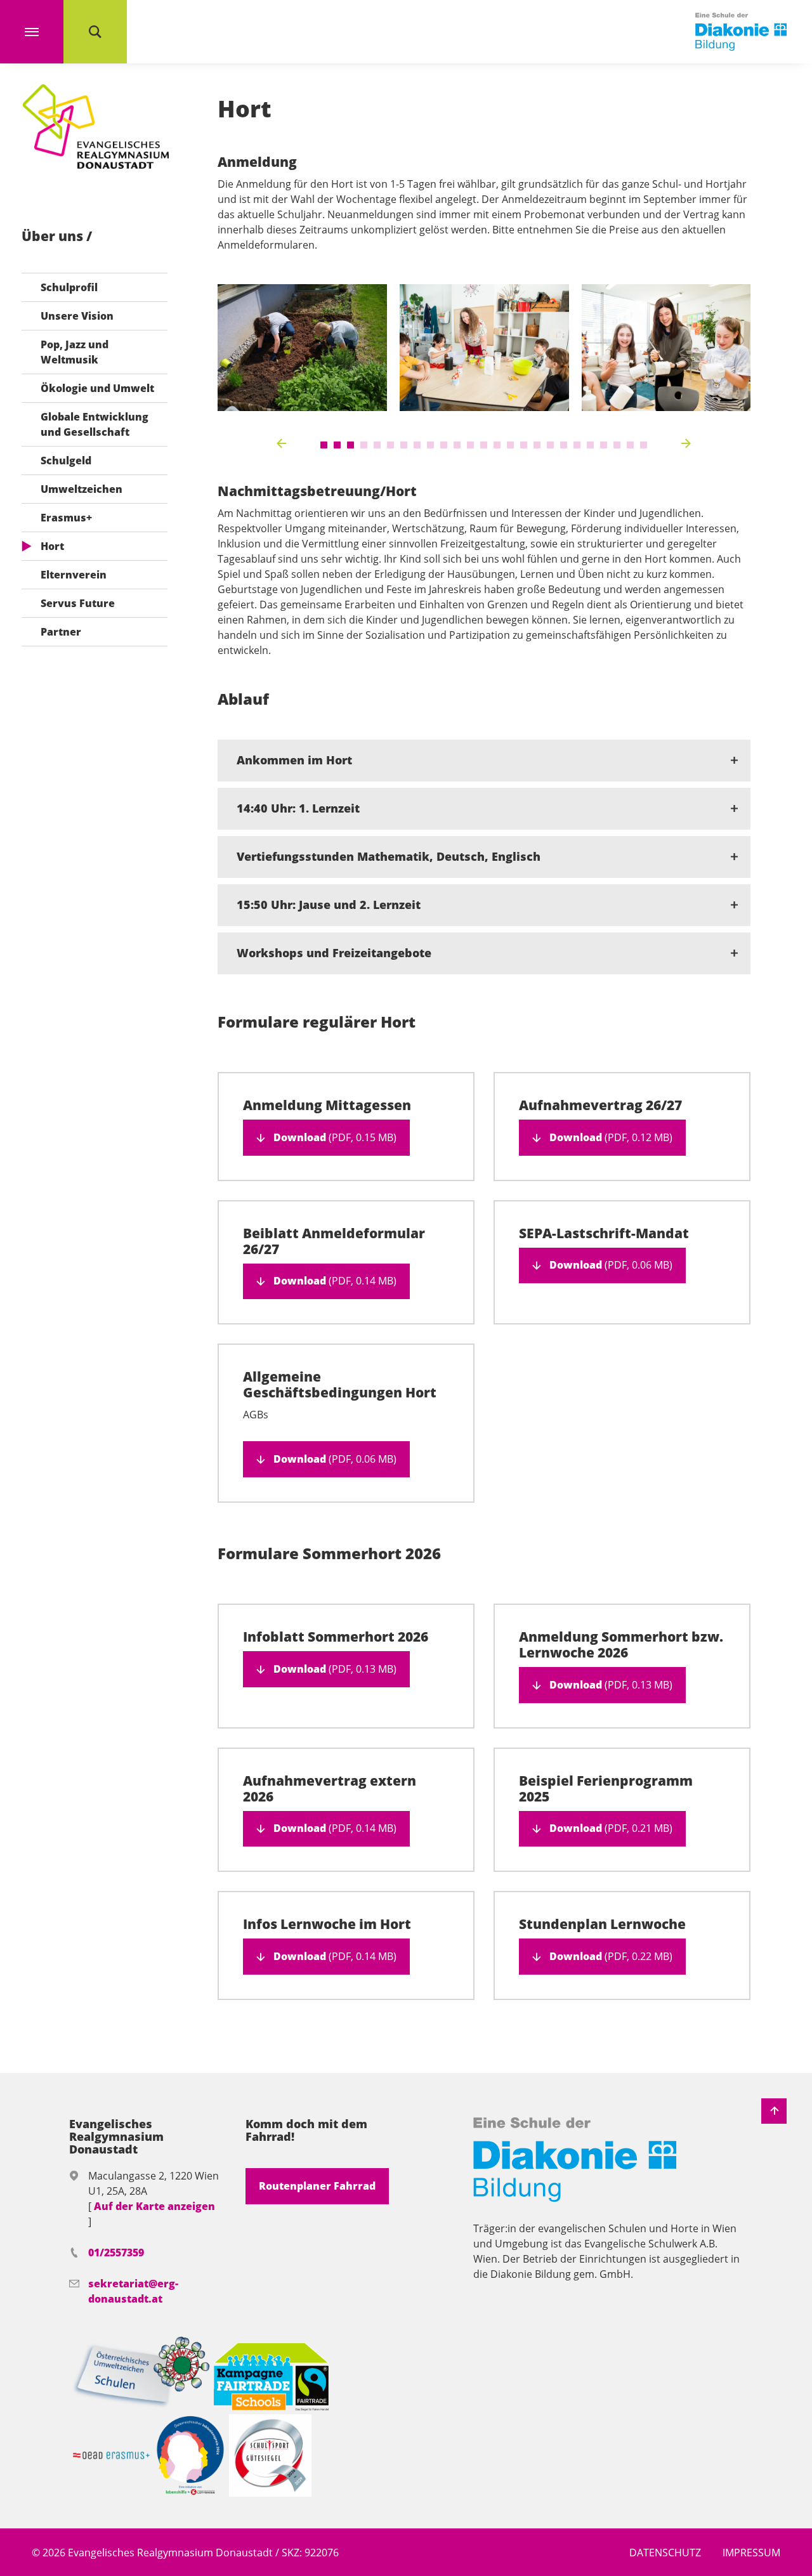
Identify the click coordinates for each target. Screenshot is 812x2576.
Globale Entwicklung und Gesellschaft (95, 424)
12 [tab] (470, 445)
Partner (61, 632)
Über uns (54, 236)
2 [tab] (337, 445)
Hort (52, 546)
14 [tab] (497, 445)
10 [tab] (444, 445)
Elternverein (74, 575)
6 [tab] (390, 445)
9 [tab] (430, 445)
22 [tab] (604, 445)
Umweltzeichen (82, 489)
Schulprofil (69, 287)
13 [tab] (484, 445)
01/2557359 (116, 2252)
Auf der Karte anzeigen (154, 2206)
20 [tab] (577, 445)
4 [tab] (364, 445)
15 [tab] (510, 445)
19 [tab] (564, 445)
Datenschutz (665, 2553)
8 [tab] (417, 445)
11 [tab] (457, 445)
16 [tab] (524, 445)
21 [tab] (590, 445)
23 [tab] (617, 445)
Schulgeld (66, 461)
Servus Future (78, 603)
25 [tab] (644, 445)
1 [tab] (324, 445)
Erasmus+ (66, 518)
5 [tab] (377, 445)
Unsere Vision (77, 316)
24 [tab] (630, 445)
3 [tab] (350, 445)
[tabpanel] (302, 348)
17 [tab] (537, 445)
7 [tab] (404, 445)
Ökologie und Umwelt (97, 388)
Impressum (751, 2553)
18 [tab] (550, 445)
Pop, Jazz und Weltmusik (75, 352)
